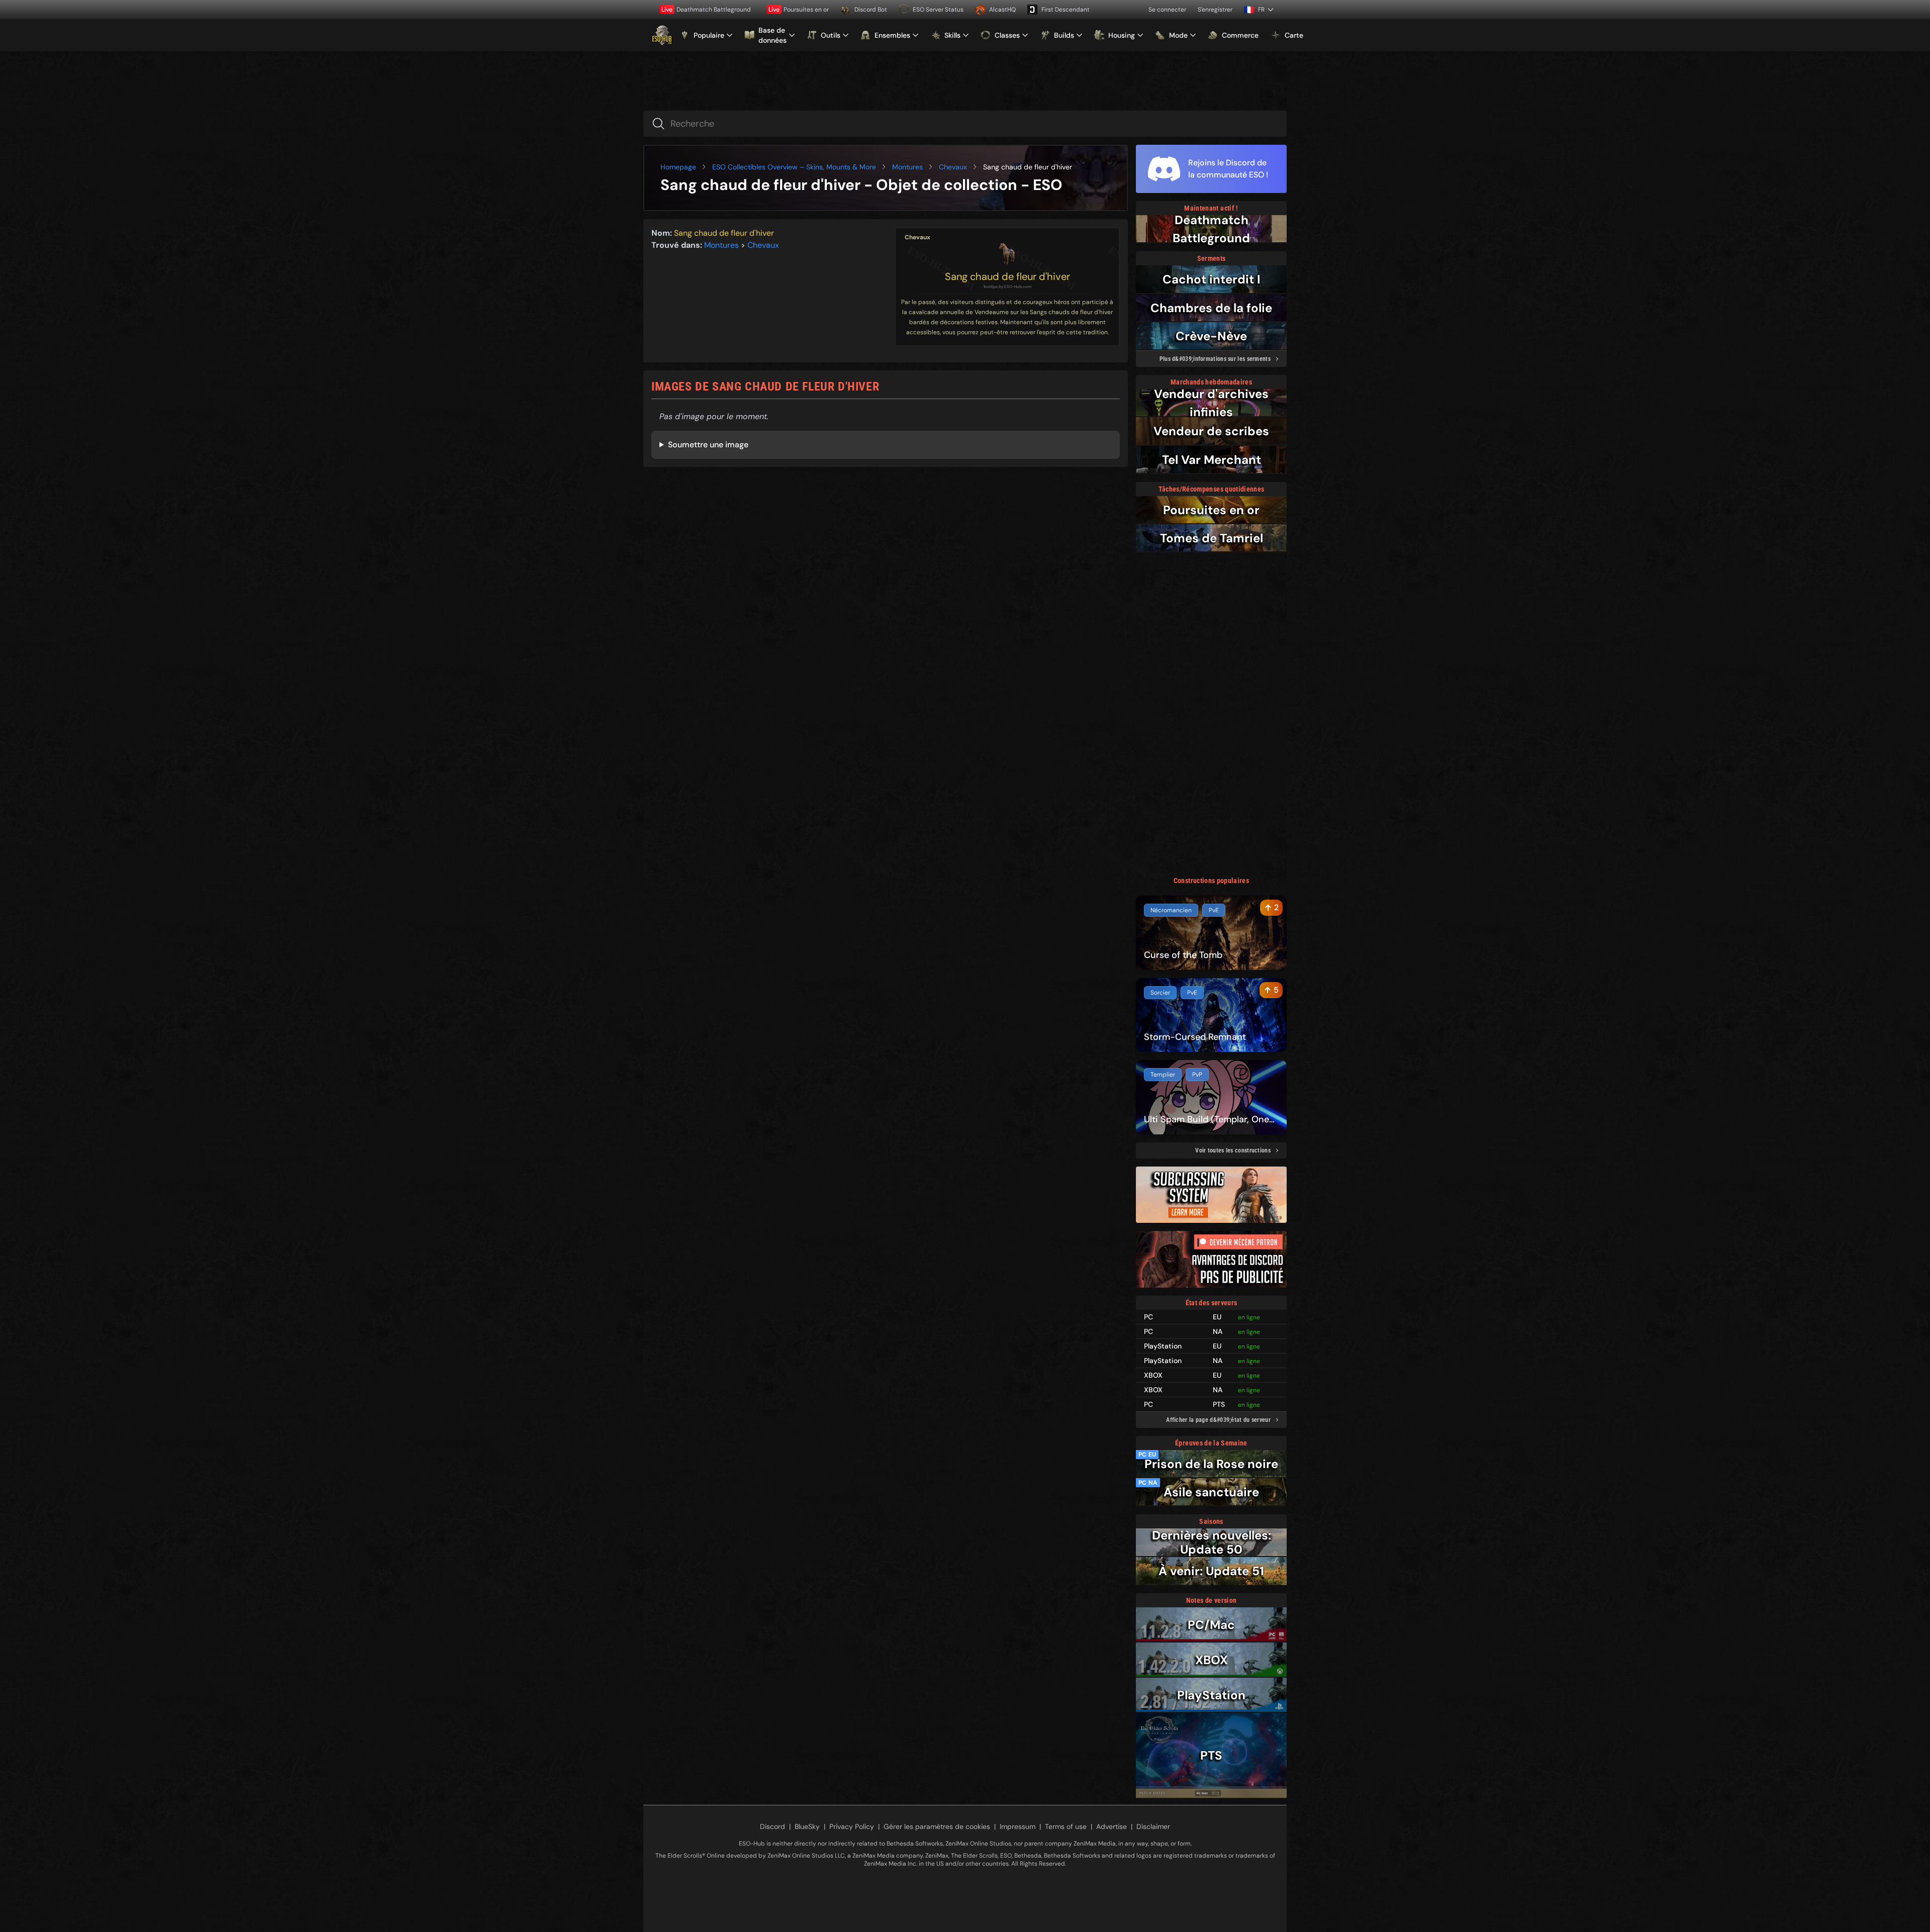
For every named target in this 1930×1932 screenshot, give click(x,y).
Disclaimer (1153, 1826)
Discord (773, 1826)
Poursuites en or (799, 10)
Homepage (678, 167)
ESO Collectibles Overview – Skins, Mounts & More (794, 167)
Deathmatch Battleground (706, 10)
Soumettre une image (708, 445)
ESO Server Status (938, 10)
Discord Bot (871, 10)
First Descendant (1066, 10)
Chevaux (953, 167)
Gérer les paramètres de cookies (937, 1826)
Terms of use (1066, 1826)
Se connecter (1167, 10)
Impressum (1018, 1826)
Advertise (1112, 1826)
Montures (907, 167)
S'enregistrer (1215, 10)
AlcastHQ (1002, 10)
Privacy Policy (852, 1826)
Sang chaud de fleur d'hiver (1007, 276)
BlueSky (807, 1826)
